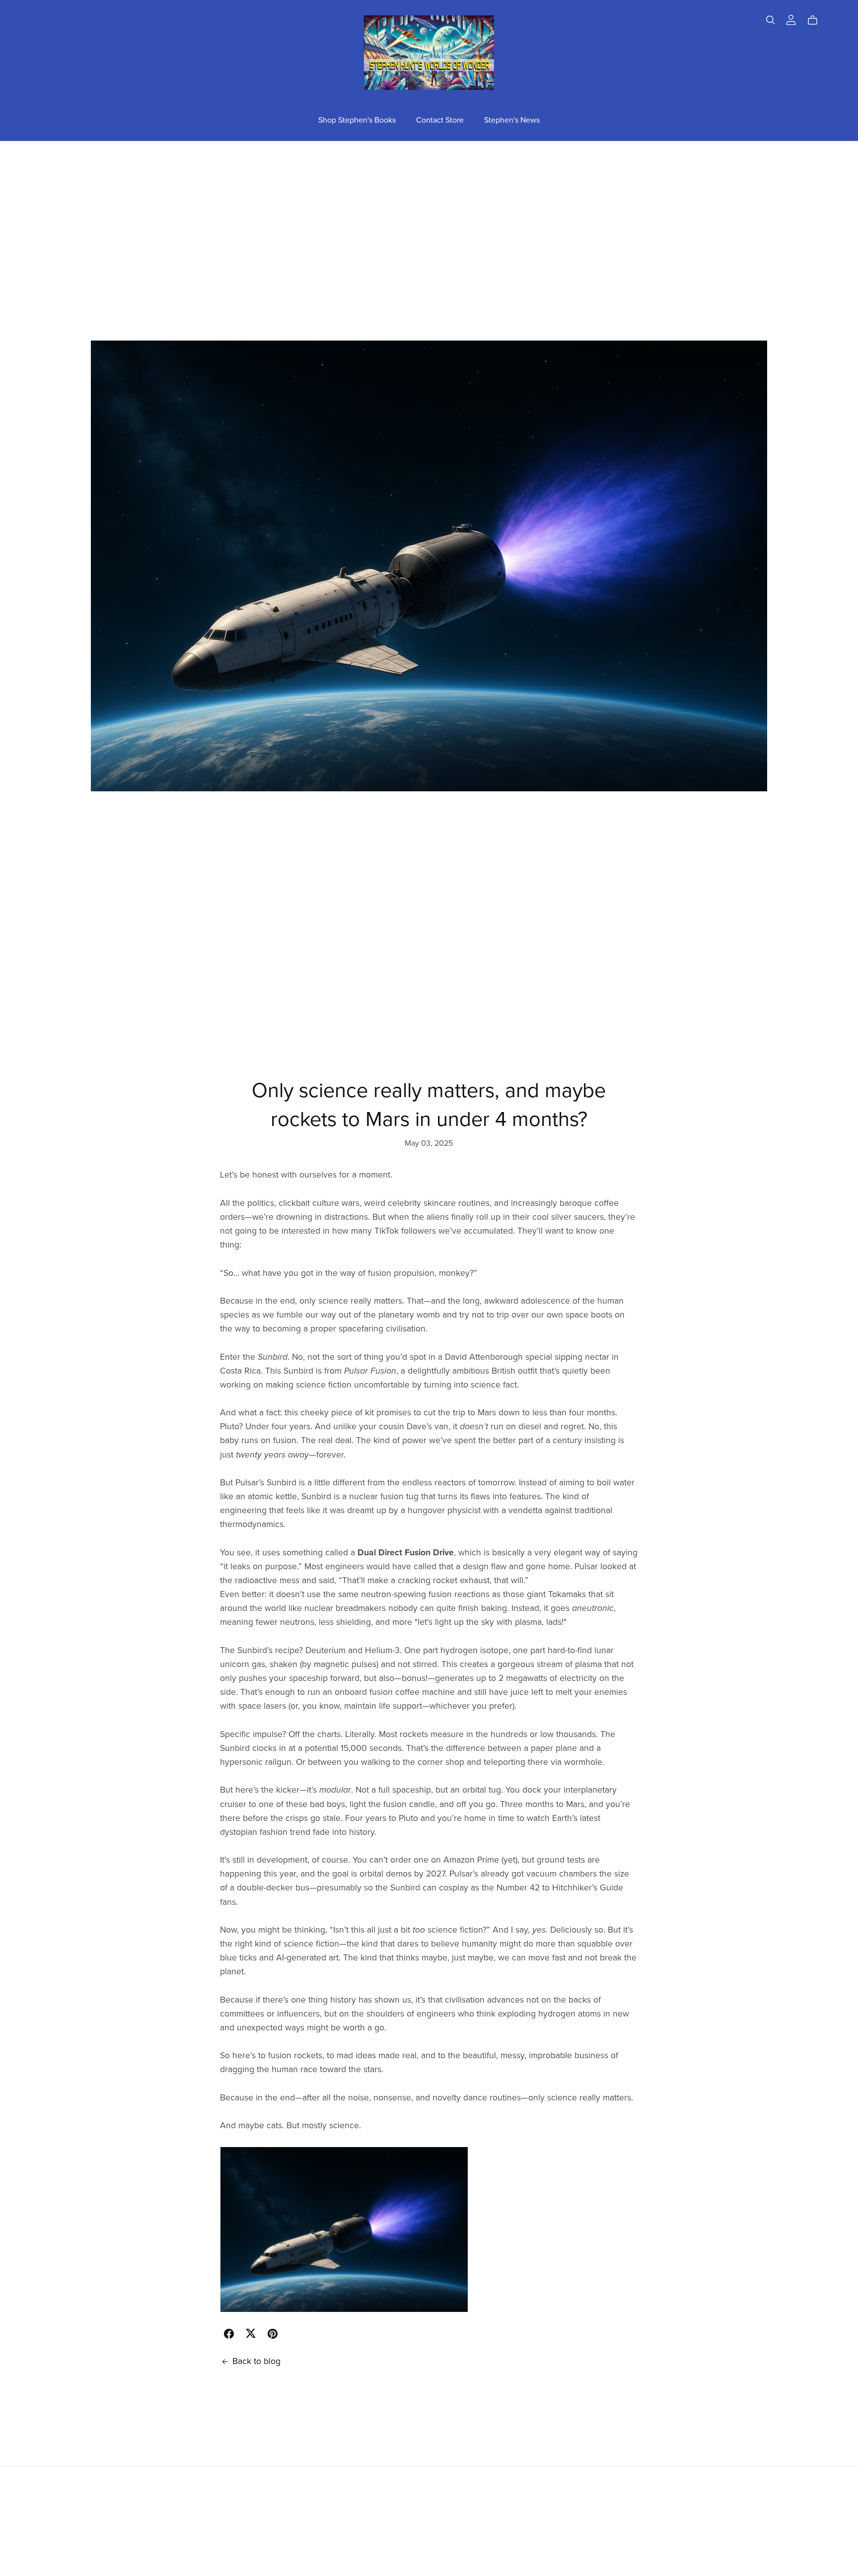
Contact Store (440, 120)
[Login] (791, 19)
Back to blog (256, 2361)
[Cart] (817, 20)
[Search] (771, 20)
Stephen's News (512, 120)
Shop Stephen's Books (357, 120)
